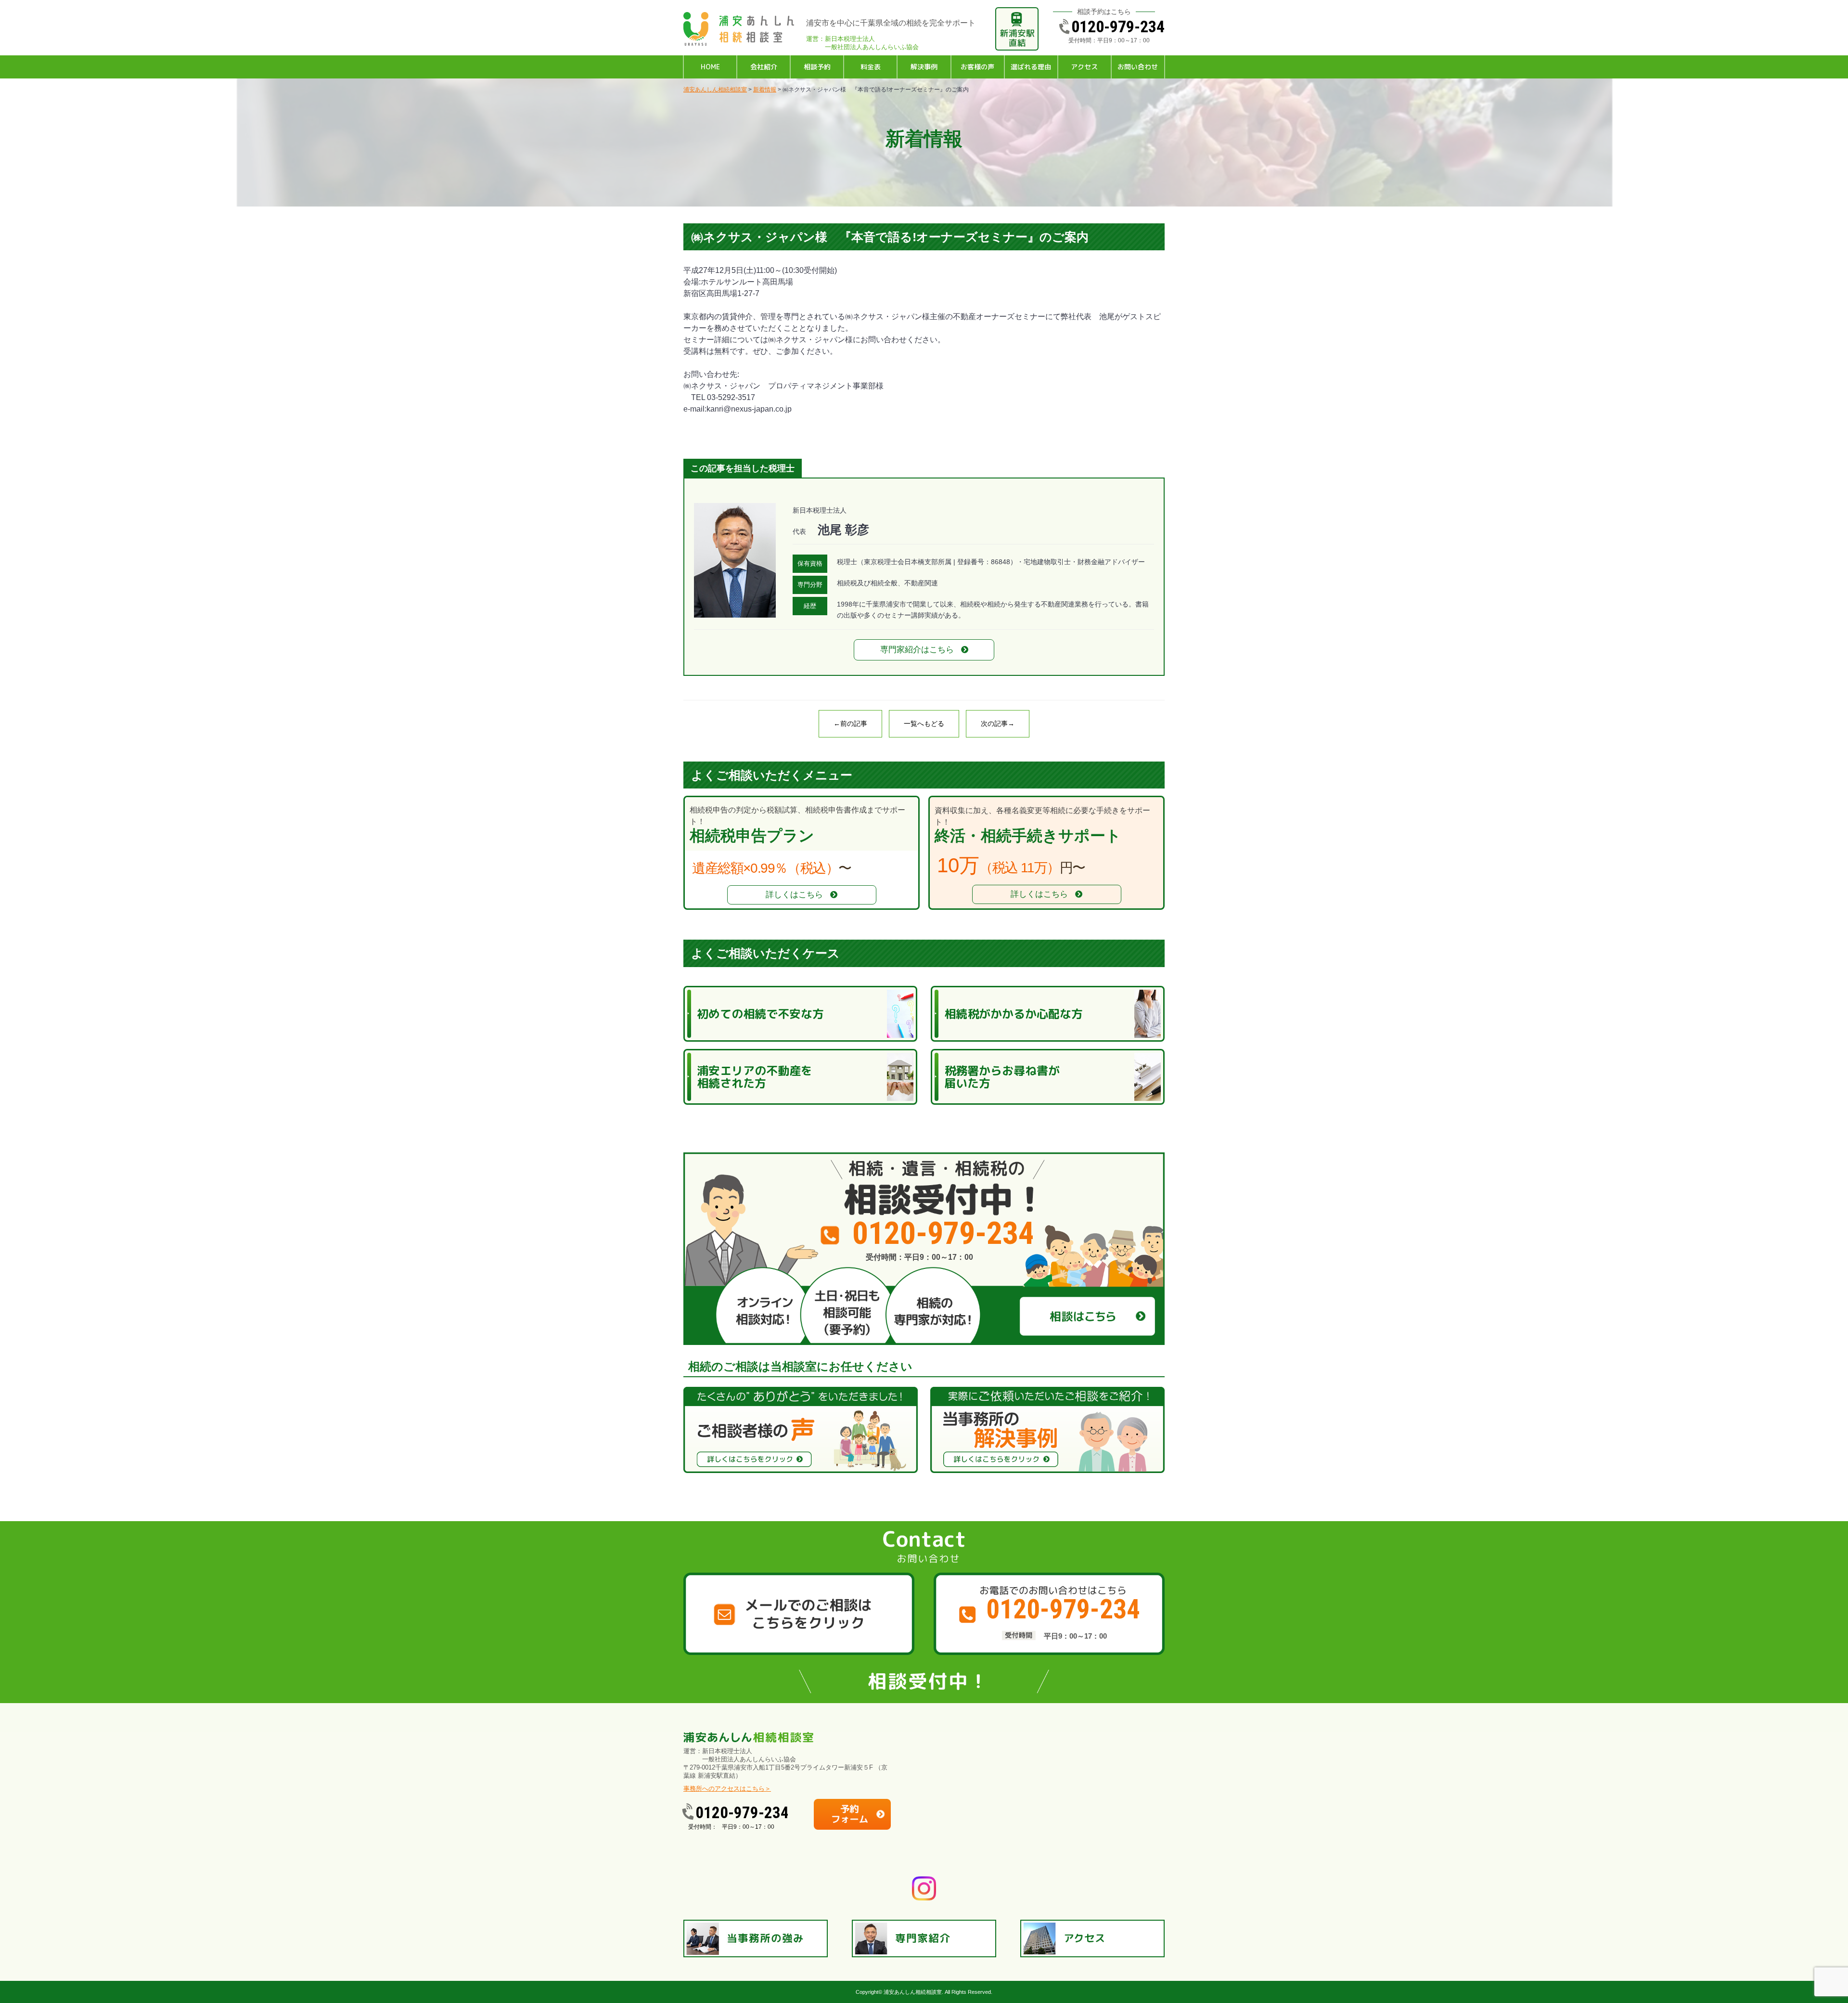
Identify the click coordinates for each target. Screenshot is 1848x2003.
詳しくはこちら (794, 895)
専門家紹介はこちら (917, 650)
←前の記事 (850, 724)
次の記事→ (998, 724)
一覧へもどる (924, 724)
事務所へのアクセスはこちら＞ (727, 1789)
